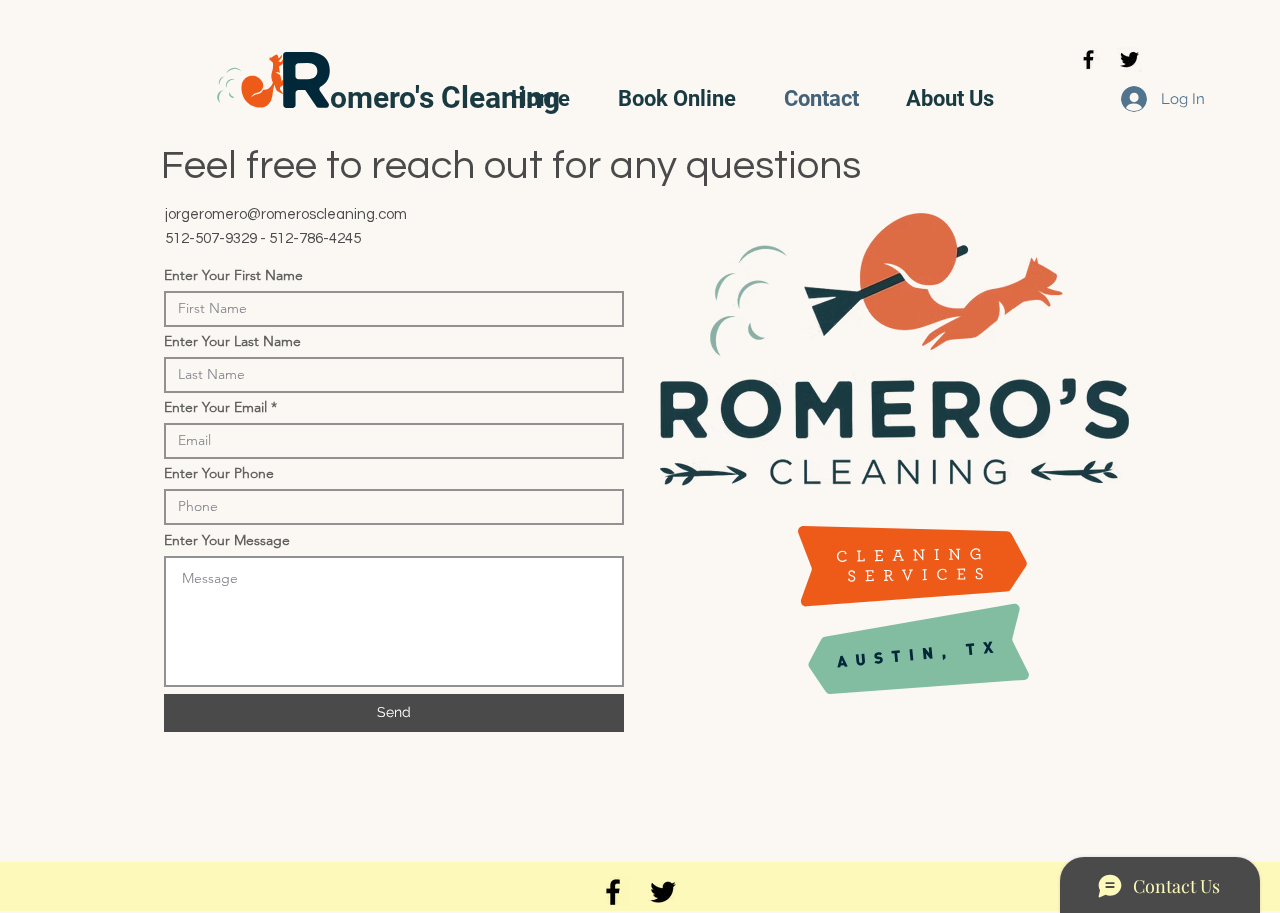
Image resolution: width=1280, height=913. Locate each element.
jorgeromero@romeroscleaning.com (286, 214)
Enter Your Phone (219, 473)
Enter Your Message (227, 540)
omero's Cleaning (445, 97)
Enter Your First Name (233, 275)
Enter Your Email (215, 407)
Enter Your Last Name (232, 341)
